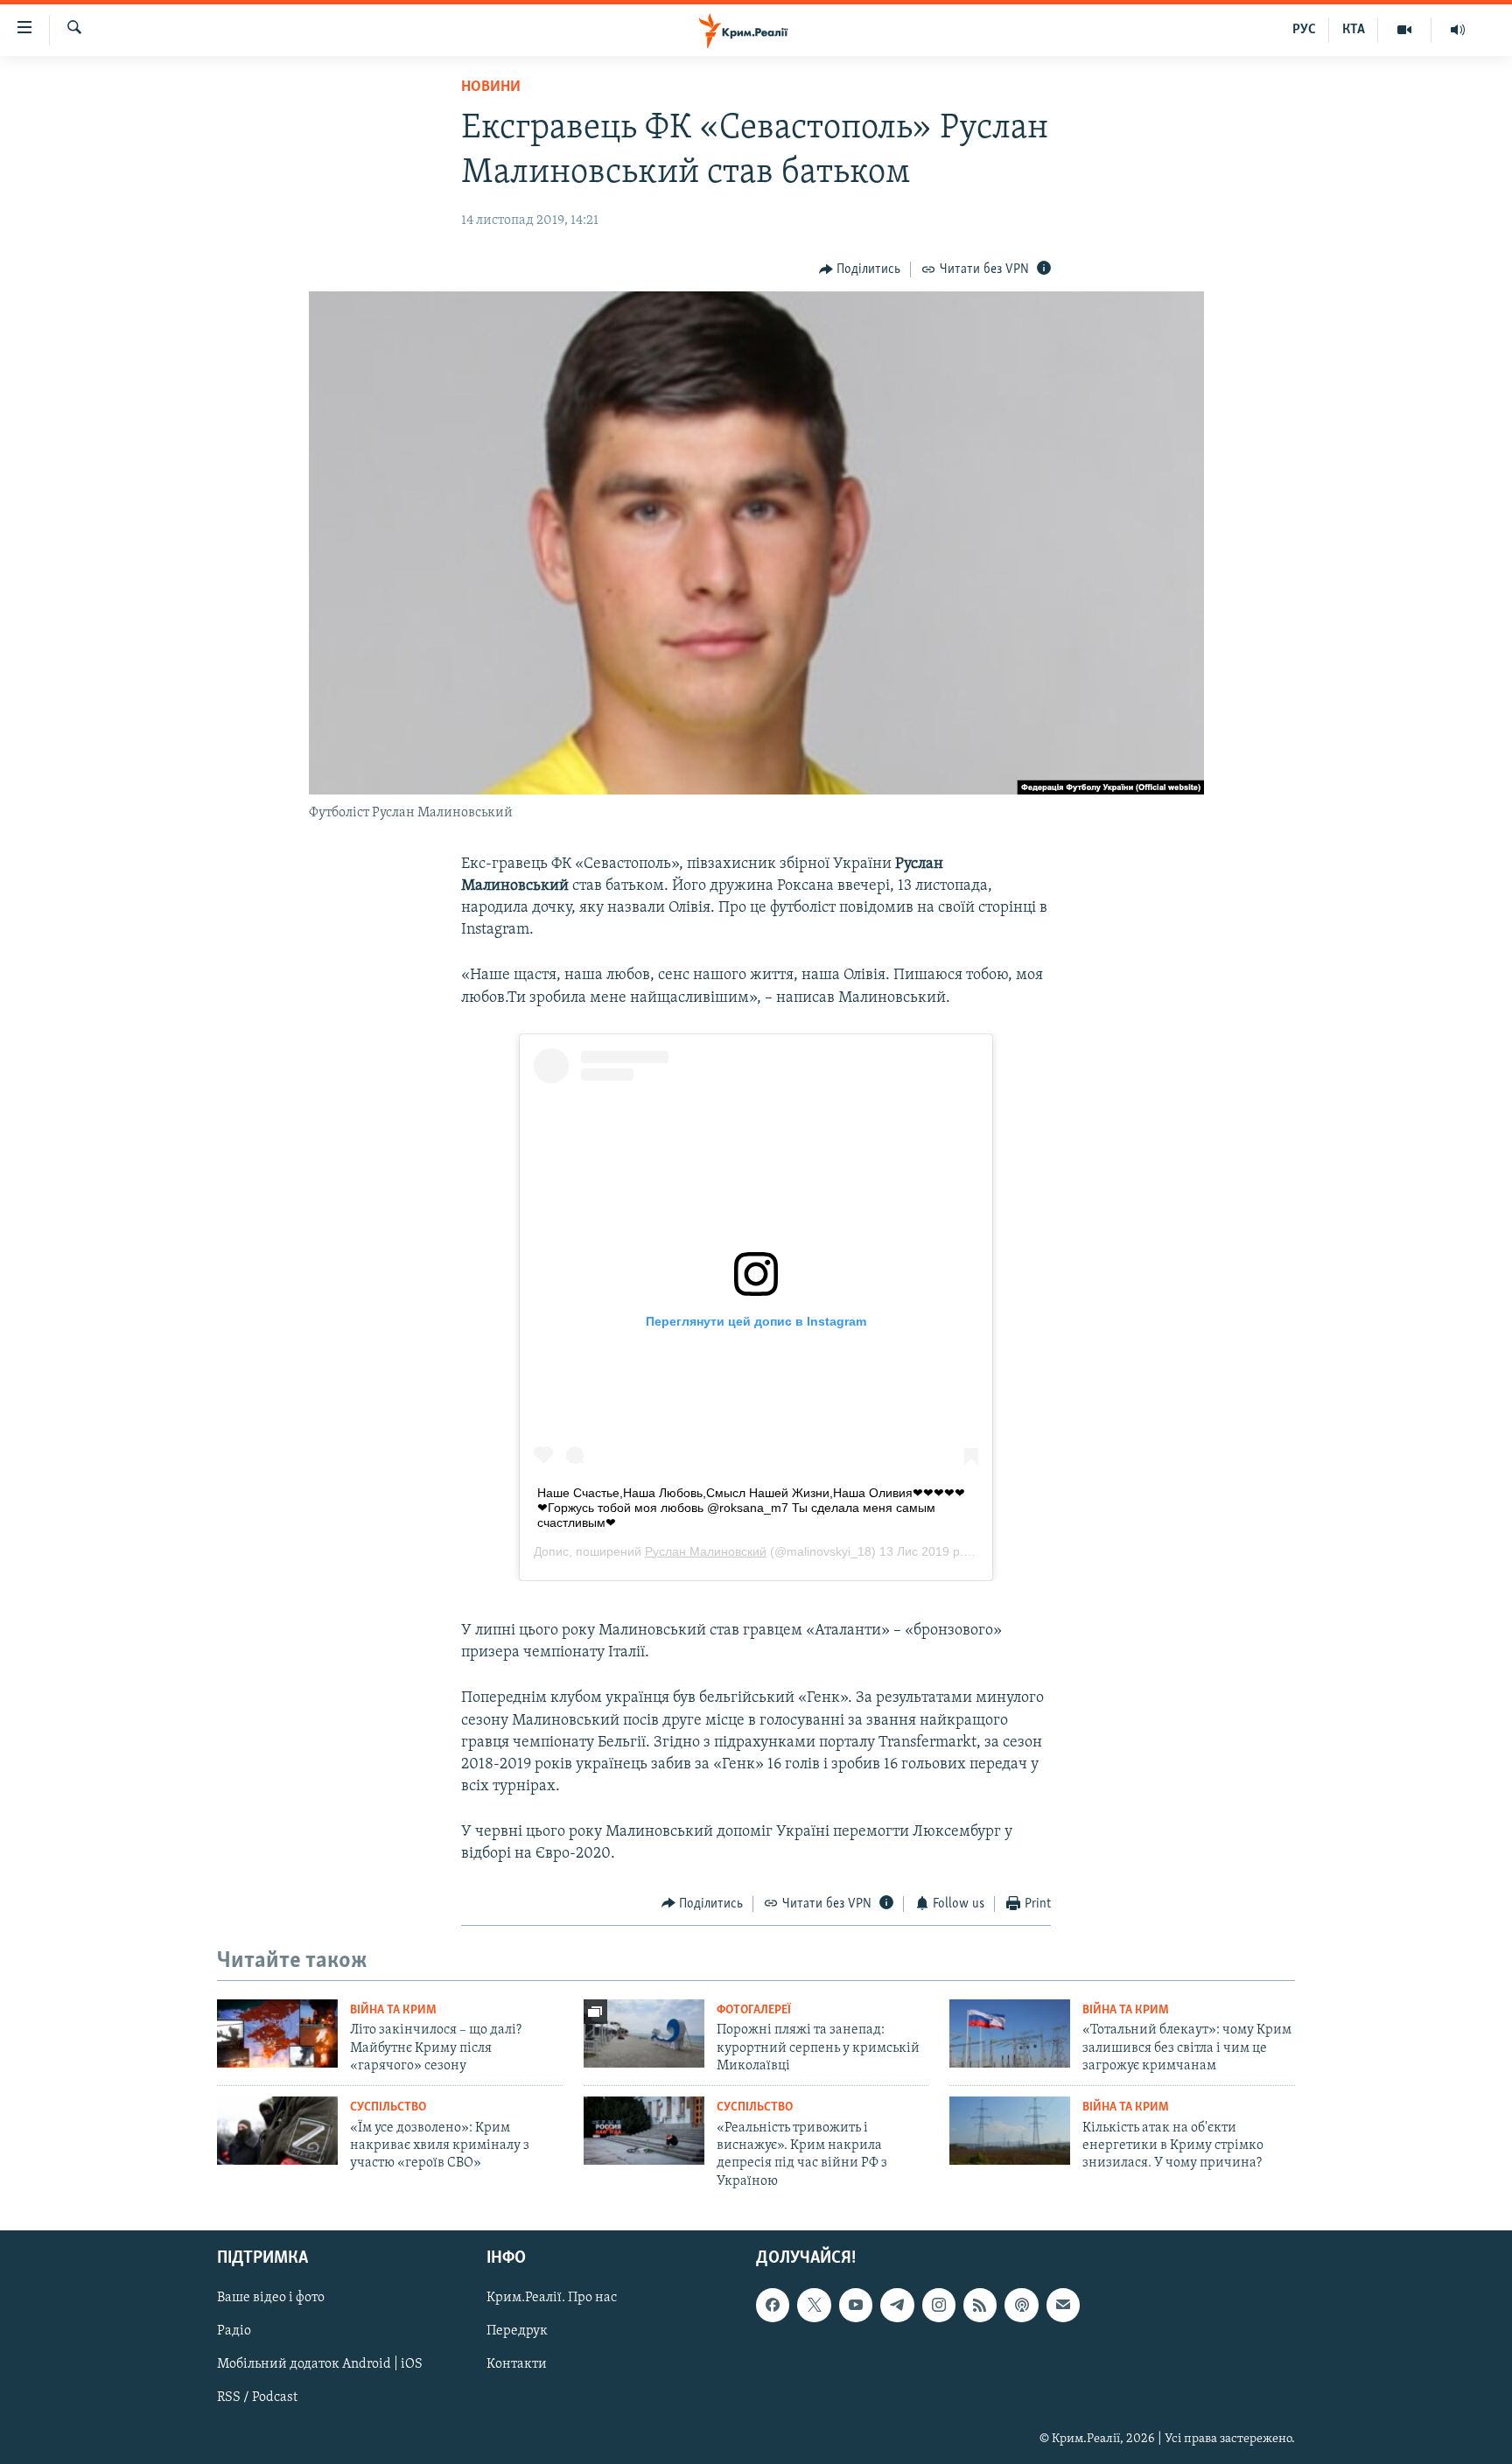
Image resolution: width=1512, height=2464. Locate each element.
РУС (1304, 30)
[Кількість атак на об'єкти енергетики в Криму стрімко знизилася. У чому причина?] (1010, 2131)
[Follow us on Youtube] (856, 2305)
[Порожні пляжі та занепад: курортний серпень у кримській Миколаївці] (644, 2033)
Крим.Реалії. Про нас (552, 2298)
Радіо (234, 2332)
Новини (491, 87)
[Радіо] (1458, 30)
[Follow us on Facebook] (773, 2305)
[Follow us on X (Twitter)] (814, 2305)
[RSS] (980, 2305)
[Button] (860, 269)
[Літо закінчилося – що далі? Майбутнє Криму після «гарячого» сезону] (277, 2033)
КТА (1354, 30)
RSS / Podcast (257, 2398)
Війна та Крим (393, 2010)
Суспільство (388, 2107)
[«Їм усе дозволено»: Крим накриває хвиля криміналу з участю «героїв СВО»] (277, 2131)
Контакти (517, 2365)
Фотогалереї (754, 2010)
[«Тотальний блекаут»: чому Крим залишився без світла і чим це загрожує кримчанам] (1010, 2033)
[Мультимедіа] (1405, 30)
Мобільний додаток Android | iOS (320, 2365)
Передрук (517, 2332)
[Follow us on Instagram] (939, 2305)
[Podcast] (1021, 2305)
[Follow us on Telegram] (897, 2305)
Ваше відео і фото (271, 2298)
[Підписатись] (1063, 2305)
